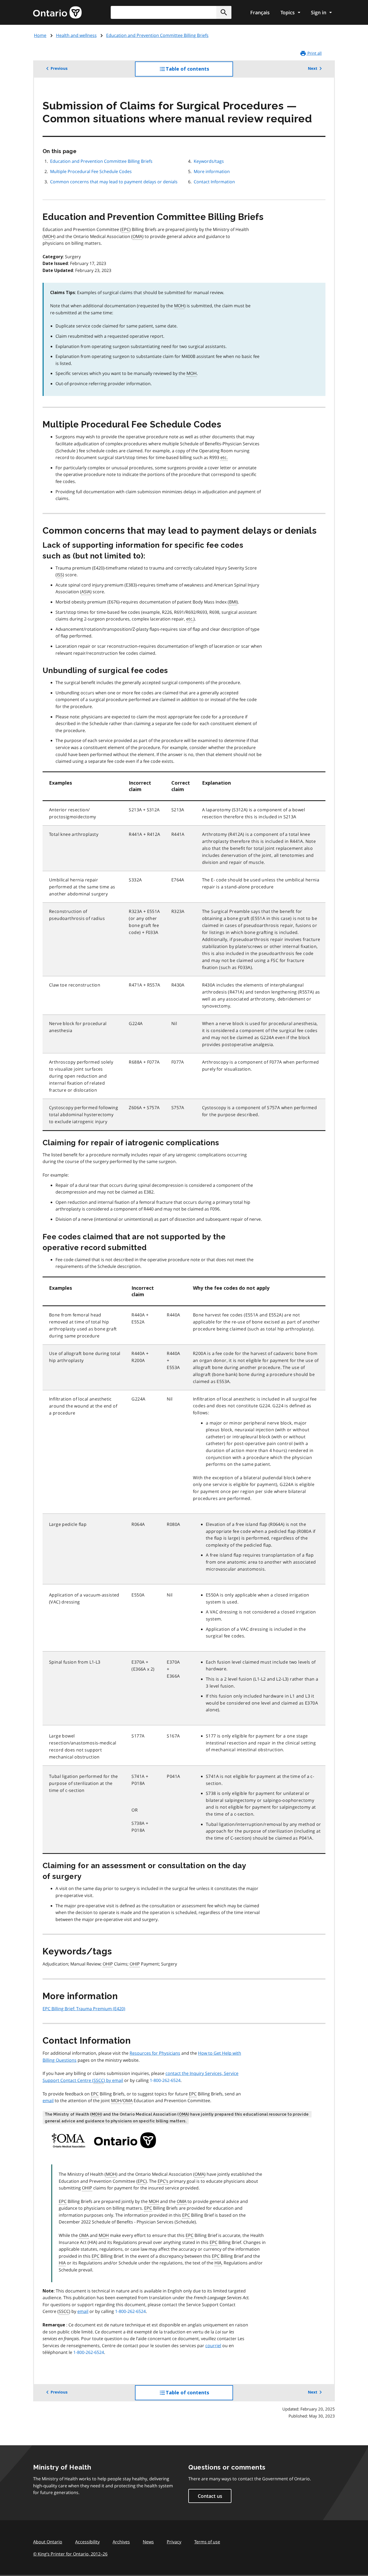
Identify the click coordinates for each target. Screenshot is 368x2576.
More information (212, 171)
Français (260, 12)
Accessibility (87, 2542)
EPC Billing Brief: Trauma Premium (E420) (84, 2009)
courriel (213, 2346)
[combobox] (171, 12)
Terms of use (207, 2542)
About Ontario (48, 2542)
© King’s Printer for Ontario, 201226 (70, 2554)
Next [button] (313, 68)
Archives (121, 2542)
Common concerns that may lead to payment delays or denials (114, 182)
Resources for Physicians (155, 2053)
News (148, 2542)
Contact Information (214, 182)
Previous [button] (59, 68)
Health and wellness (76, 35)
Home (40, 35)
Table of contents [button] (198, 71)
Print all (314, 53)
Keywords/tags (209, 161)
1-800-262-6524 (165, 2080)
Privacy (174, 2542)
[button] (224, 12)
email (48, 2101)
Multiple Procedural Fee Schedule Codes (91, 171)
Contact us (210, 2496)
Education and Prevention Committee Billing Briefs (157, 35)
